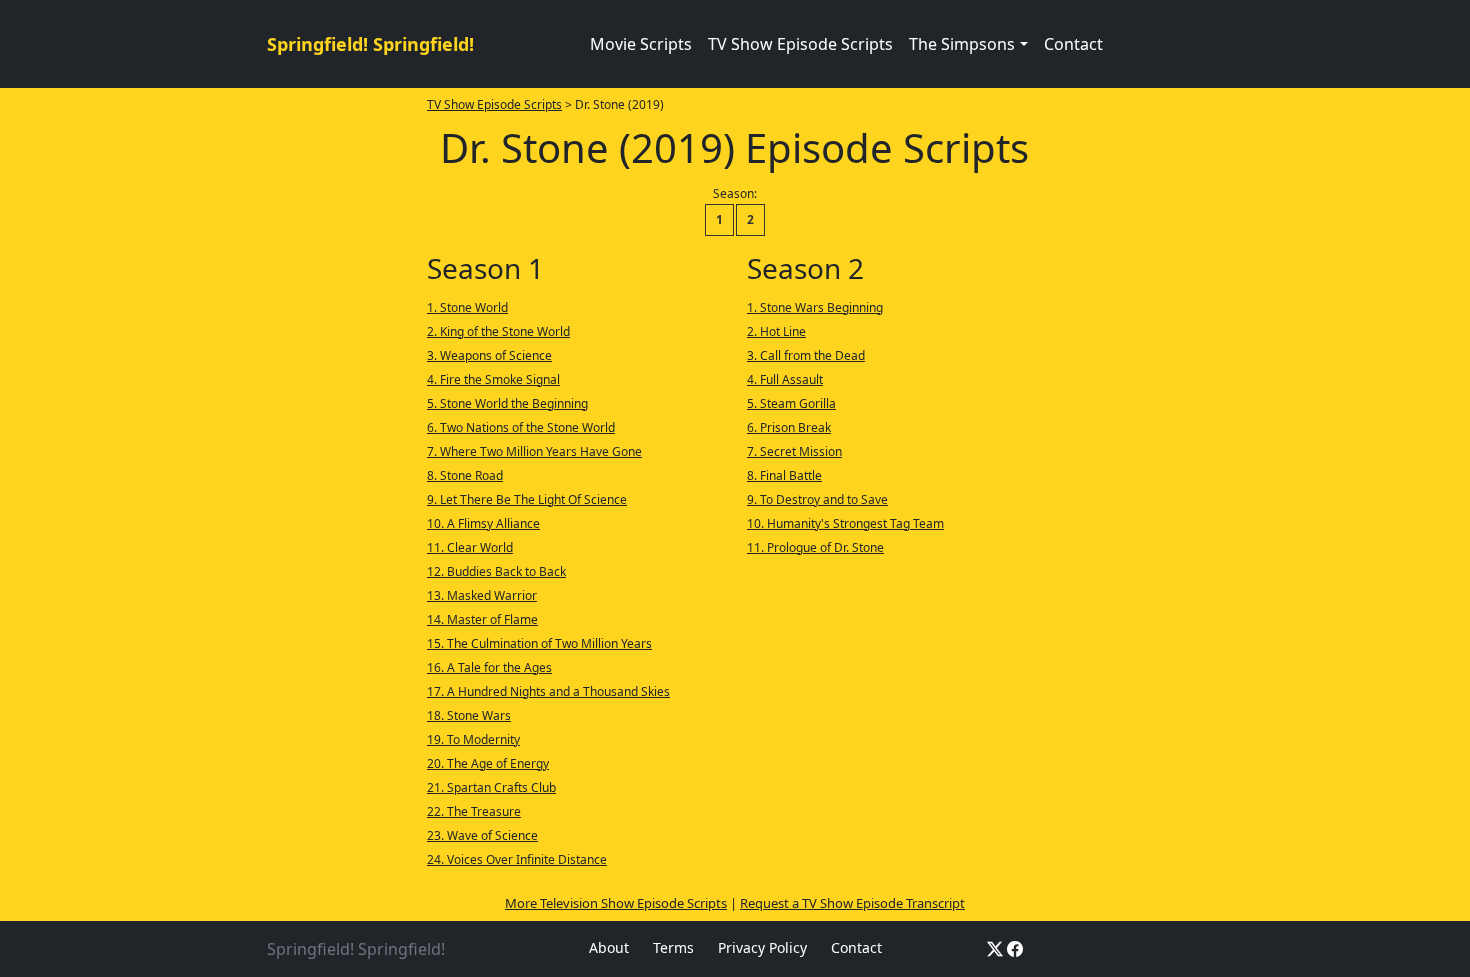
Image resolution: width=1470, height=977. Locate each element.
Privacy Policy (762, 947)
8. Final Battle (784, 475)
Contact (1073, 44)
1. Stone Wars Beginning (815, 307)
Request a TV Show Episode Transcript (852, 903)
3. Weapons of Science (489, 355)
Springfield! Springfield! (370, 44)
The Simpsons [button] (962, 44)
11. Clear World (470, 547)
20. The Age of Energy (488, 763)
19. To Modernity (473, 739)
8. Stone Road (465, 475)
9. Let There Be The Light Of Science (527, 499)
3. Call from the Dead (806, 355)
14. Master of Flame (482, 619)
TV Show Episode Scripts (800, 44)
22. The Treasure (474, 811)
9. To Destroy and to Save (817, 499)
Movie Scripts (641, 44)
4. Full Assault (785, 379)
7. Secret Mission (794, 451)
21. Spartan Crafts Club (491, 787)
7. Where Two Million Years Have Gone (534, 451)
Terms (673, 947)
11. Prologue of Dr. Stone (815, 547)
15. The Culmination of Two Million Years (539, 643)
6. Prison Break (789, 427)
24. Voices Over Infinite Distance (517, 859)
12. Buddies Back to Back (496, 571)
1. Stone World (467, 307)
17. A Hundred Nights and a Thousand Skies (548, 691)
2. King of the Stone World (498, 331)
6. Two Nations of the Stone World (521, 427)
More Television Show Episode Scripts (616, 903)
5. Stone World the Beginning (507, 403)
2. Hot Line (776, 331)
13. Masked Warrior (482, 595)
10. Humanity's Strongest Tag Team (845, 523)
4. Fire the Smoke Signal (493, 379)
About (609, 947)
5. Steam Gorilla (791, 403)
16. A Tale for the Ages (489, 667)
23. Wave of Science (482, 835)
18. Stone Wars (469, 715)
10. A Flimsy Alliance (483, 523)
